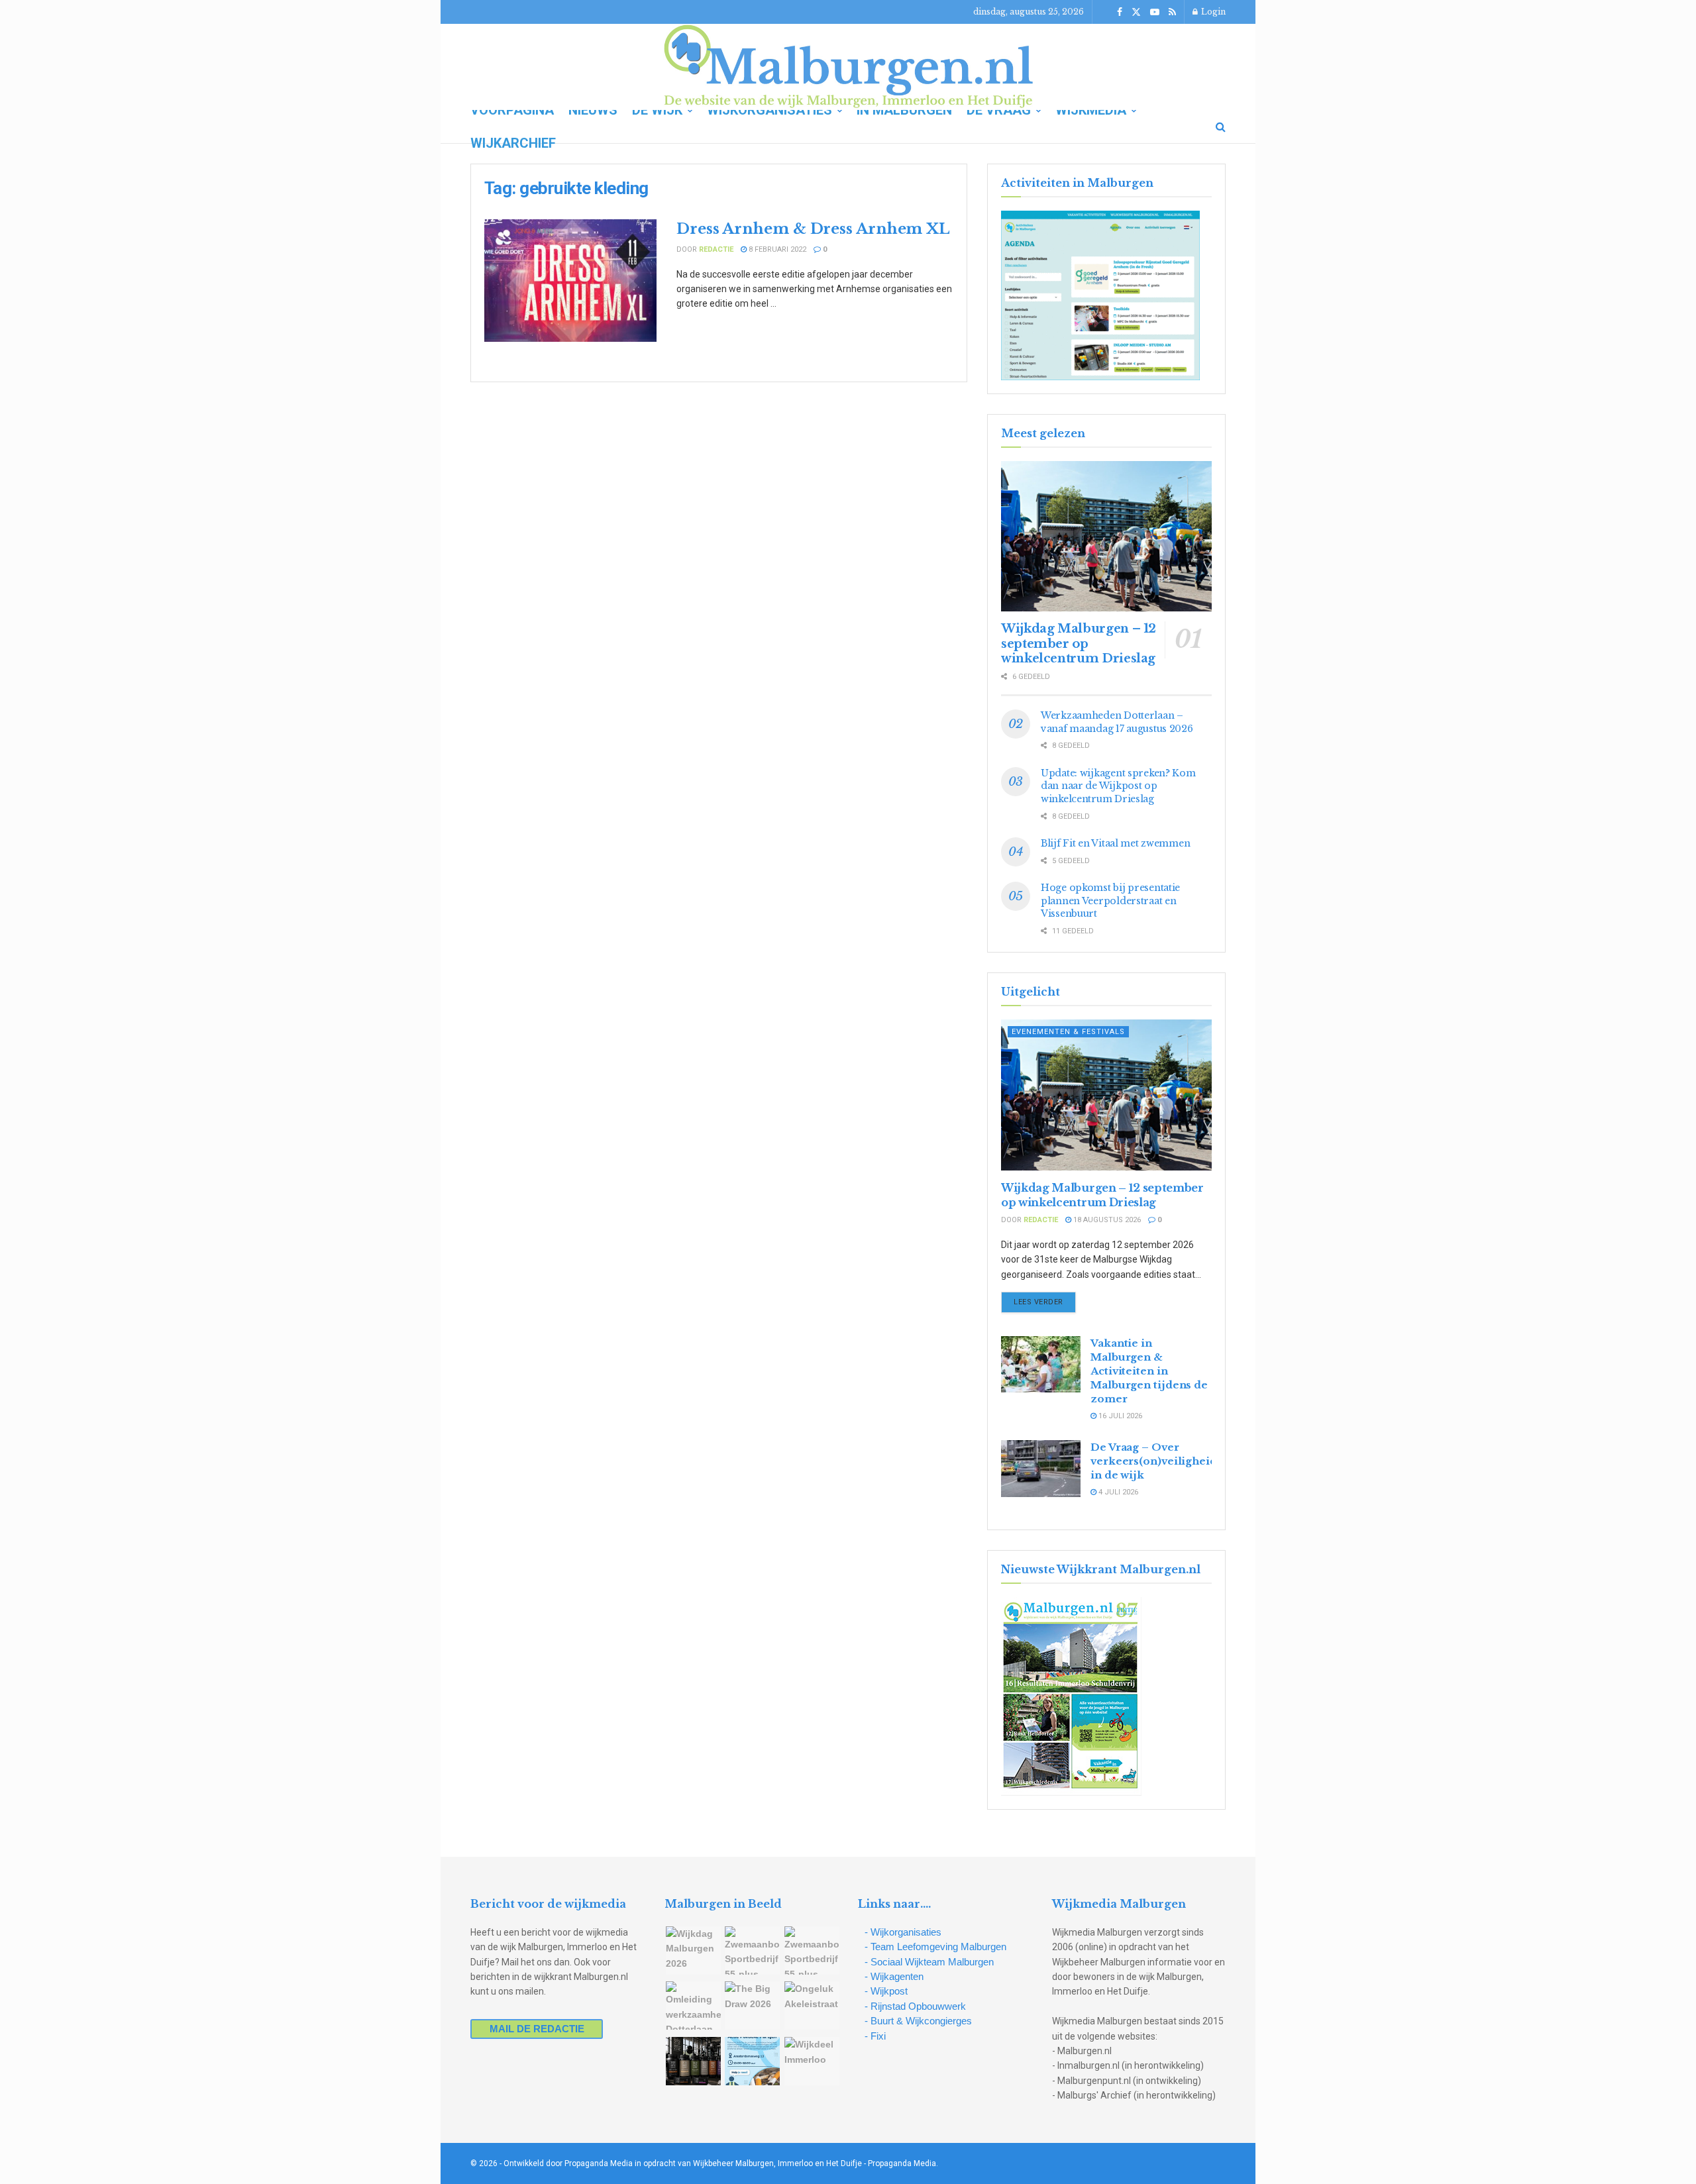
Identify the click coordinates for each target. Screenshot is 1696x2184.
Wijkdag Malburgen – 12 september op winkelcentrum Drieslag (1079, 644)
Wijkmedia (1091, 110)
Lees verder (1045, 1302)
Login (1212, 12)
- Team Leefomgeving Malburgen (935, 1947)
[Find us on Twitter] (1136, 12)
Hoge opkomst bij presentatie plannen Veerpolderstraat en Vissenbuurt (1110, 901)
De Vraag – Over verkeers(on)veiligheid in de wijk (1154, 1461)
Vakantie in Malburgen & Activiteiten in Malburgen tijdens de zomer (1149, 1371)
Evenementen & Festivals (1068, 1032)
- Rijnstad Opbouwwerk (915, 2006)
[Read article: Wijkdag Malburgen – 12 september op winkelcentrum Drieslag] (1106, 536)
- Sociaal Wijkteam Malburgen (929, 1962)
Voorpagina (512, 110)
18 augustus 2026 (1106, 1220)
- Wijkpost (886, 1991)
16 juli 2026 (1119, 1416)
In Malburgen (904, 110)
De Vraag (999, 110)
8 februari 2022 (776, 249)
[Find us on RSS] (1172, 12)
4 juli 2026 (1117, 1492)
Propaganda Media (902, 2163)
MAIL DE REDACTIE (537, 2029)
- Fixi (875, 2036)
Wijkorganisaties (769, 110)
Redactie (716, 249)
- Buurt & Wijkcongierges (918, 2021)
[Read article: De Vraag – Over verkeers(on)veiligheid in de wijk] (1041, 1469)
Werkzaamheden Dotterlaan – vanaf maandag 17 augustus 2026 (1117, 722)
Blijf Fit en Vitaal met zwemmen (1115, 843)
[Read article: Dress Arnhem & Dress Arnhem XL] (570, 281)
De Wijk (657, 110)
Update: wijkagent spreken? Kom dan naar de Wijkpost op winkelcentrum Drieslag (1118, 786)
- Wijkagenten (894, 1976)
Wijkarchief (513, 143)
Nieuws (593, 110)
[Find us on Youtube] (1155, 12)
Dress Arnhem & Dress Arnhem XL (813, 229)
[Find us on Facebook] (1120, 12)
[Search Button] (1221, 127)
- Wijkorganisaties (903, 1932)
